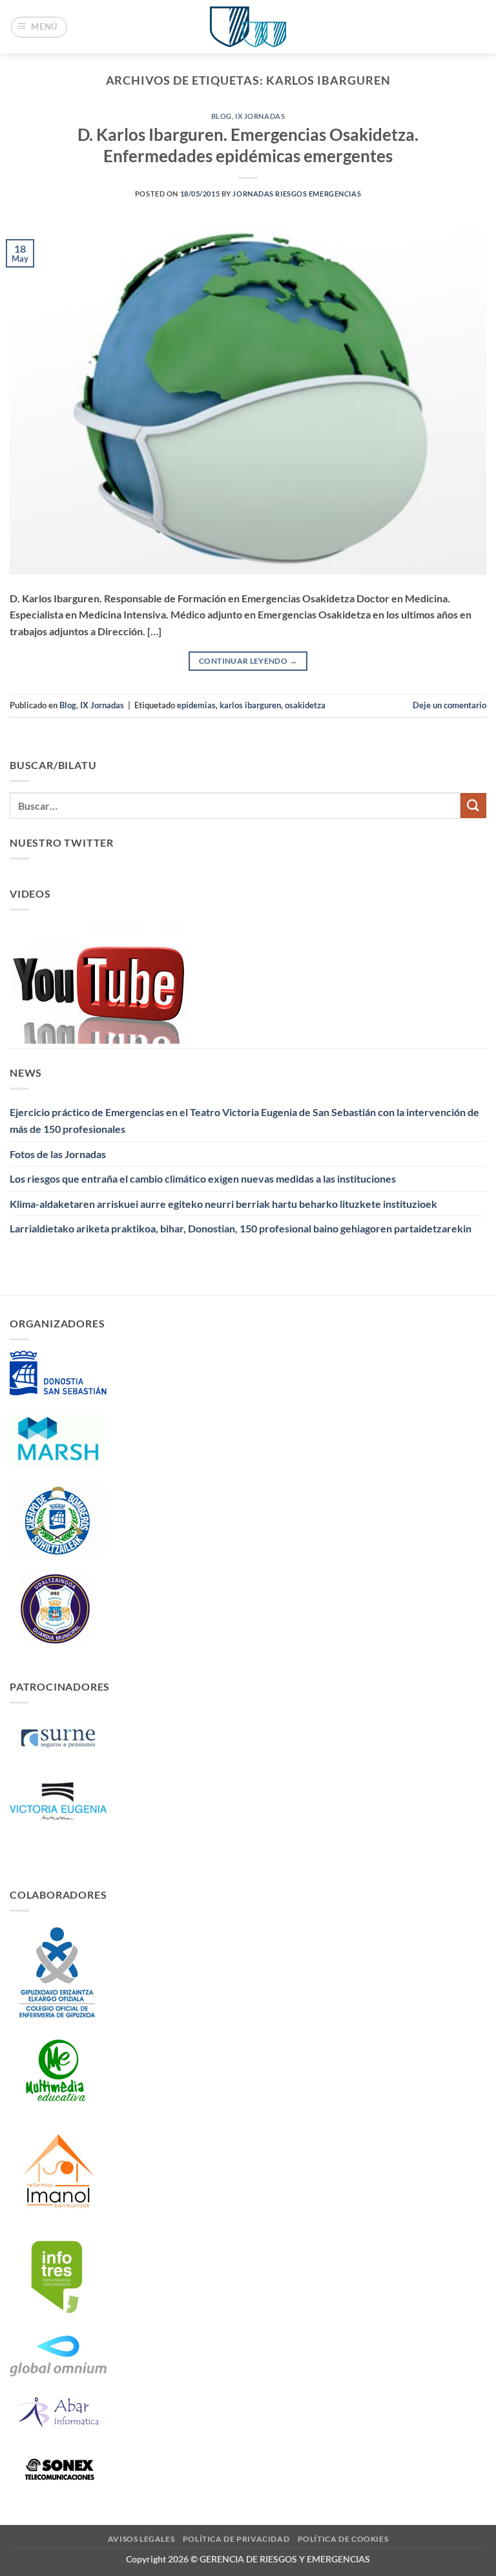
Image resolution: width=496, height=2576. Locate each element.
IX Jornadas (260, 116)
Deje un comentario (449, 705)
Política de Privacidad (236, 2539)
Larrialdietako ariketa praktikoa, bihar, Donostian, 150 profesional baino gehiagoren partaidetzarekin (241, 1228)
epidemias (196, 705)
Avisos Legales (141, 2539)
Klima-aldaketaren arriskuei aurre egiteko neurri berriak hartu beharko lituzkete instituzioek (223, 1204)
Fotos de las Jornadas (58, 1154)
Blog (222, 116)
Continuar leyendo (248, 661)
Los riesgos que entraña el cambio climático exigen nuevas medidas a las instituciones (203, 1178)
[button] (39, 27)
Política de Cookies (343, 2539)
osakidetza (305, 705)
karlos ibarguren (250, 705)
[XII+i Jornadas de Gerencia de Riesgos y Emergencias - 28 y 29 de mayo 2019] (248, 27)
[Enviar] (473, 806)
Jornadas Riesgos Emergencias (297, 194)
